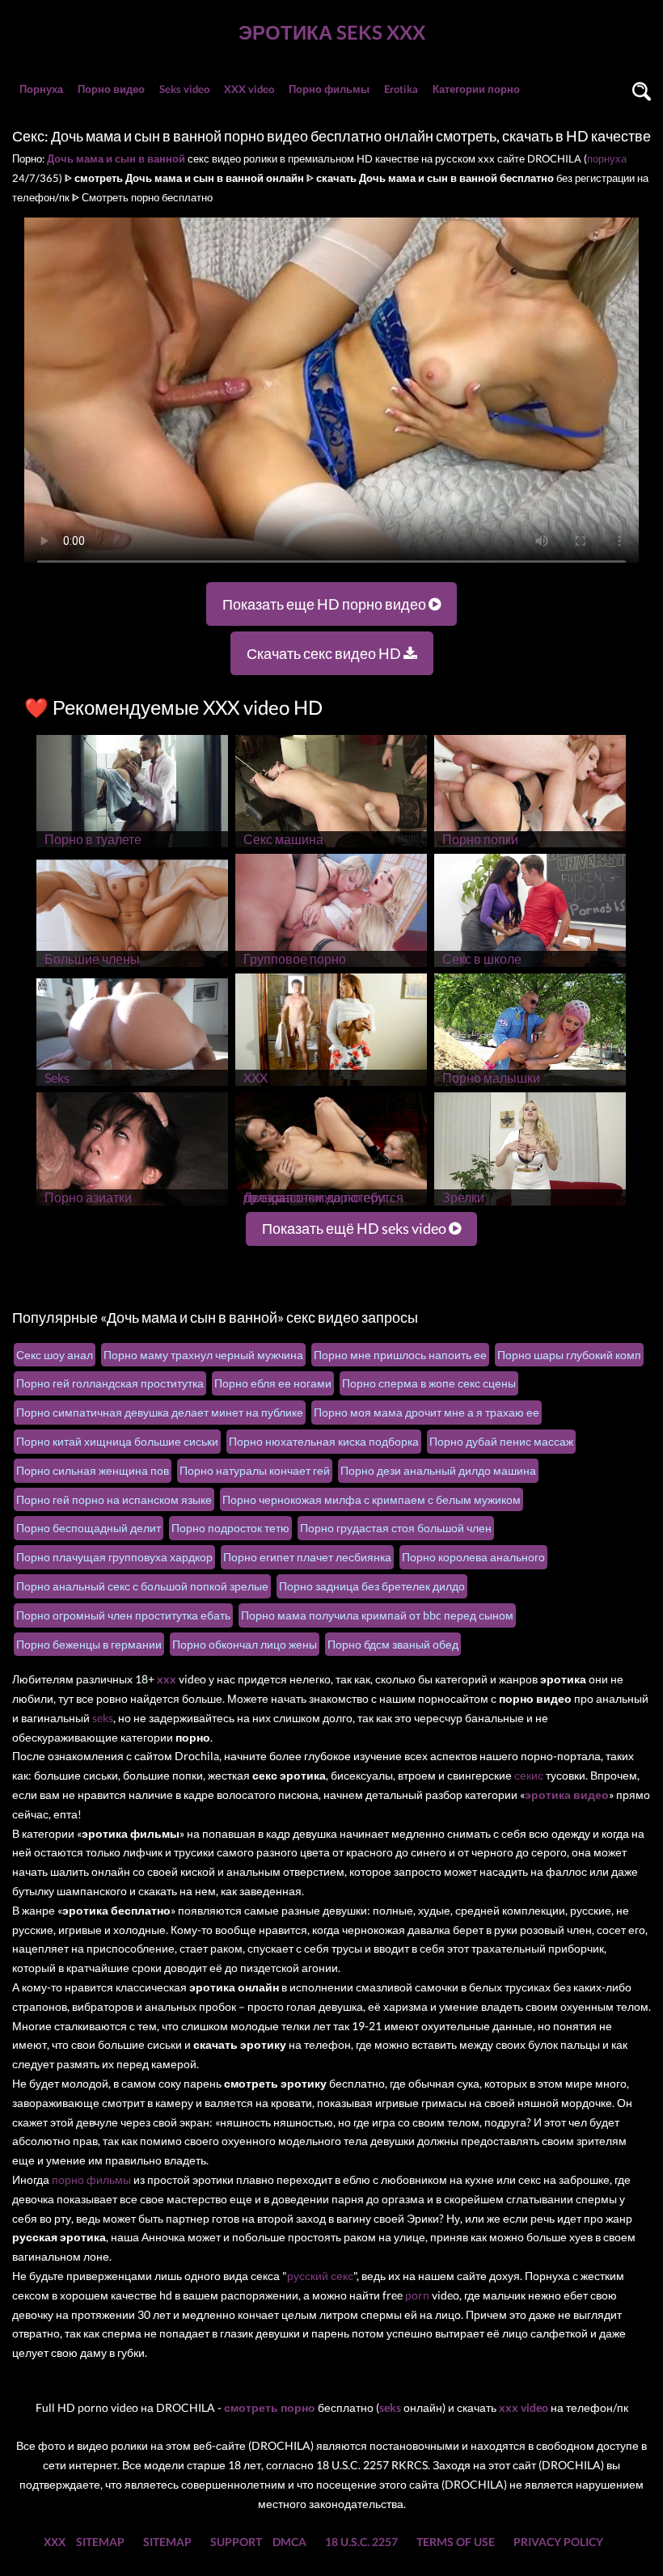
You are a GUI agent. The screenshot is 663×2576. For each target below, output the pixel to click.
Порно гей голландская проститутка (110, 1383)
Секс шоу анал (55, 1355)
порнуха (607, 158)
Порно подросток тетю (230, 1528)
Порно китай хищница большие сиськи (117, 1441)
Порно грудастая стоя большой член (396, 1528)
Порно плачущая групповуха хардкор (114, 1557)
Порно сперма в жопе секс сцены (429, 1383)
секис (529, 1775)
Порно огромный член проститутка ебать (123, 1615)
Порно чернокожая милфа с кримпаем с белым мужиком (372, 1499)
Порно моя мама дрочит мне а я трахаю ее (427, 1412)
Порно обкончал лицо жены (245, 1644)
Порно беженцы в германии (89, 1644)
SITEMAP (100, 2542)
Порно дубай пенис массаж (501, 1441)
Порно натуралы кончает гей (255, 1470)
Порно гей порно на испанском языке (114, 1499)
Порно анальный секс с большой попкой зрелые (142, 1586)
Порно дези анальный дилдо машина (438, 1470)
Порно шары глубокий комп (569, 1355)
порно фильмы (91, 2179)
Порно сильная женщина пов (93, 1470)
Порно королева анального (473, 1557)
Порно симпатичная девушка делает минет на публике (160, 1412)
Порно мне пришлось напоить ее (400, 1355)
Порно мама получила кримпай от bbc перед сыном (377, 1615)
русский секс (320, 2276)
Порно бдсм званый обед (393, 1644)
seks (103, 1718)
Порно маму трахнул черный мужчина (203, 1355)
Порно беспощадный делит (89, 1528)
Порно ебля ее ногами (273, 1383)
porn (417, 2295)
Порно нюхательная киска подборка (324, 1441)
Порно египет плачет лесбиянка (307, 1557)
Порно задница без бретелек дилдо (372, 1586)
